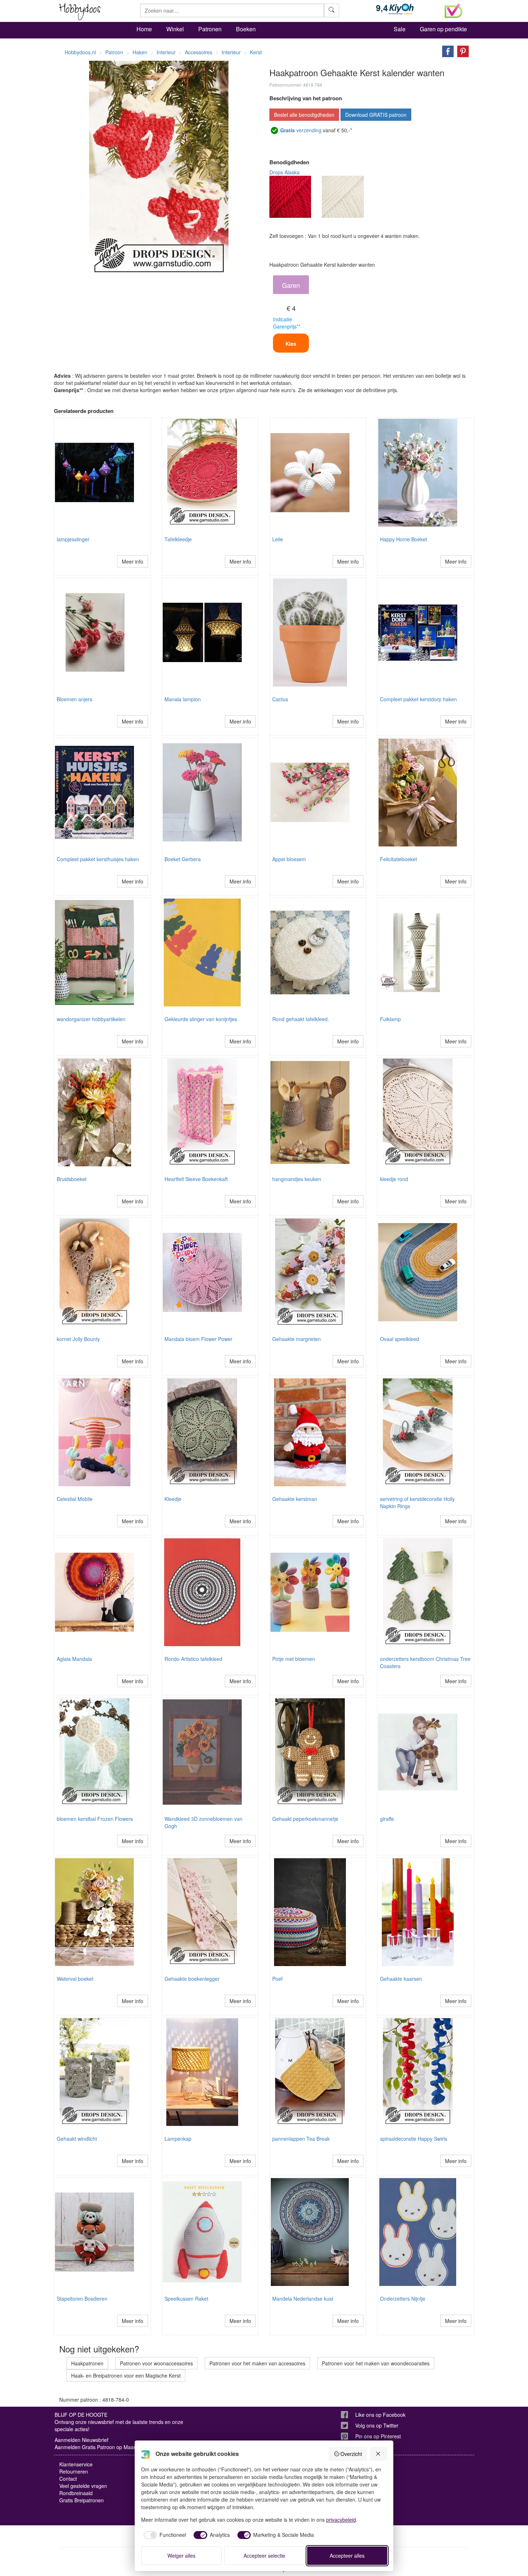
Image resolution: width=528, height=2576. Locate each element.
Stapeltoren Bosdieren (82, 2299)
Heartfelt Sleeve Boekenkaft (196, 1179)
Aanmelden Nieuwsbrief (82, 2440)
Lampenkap (178, 2139)
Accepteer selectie (264, 2556)
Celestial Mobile (75, 1499)
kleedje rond (394, 1179)
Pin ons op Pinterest (378, 2436)
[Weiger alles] (379, 2454)
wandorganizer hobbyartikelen (91, 1019)
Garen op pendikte (443, 29)
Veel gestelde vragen (83, 2486)
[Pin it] (461, 51)
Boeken (246, 29)
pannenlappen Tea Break (301, 2139)
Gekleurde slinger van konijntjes (201, 1019)
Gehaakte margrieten (297, 1339)
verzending (301, 130)
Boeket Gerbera (183, 859)
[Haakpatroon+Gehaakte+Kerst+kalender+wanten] (446, 51)
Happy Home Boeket (404, 539)
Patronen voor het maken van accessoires (257, 2363)
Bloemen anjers (75, 699)
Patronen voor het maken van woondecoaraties (376, 2363)
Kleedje (173, 1499)
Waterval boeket (75, 1979)
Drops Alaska (284, 172)
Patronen (210, 29)
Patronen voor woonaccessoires (156, 2363)
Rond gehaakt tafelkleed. (301, 1019)
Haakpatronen (87, 2363)
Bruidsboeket (72, 1179)
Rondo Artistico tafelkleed (193, 1659)
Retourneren (74, 2471)
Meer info (133, 561)
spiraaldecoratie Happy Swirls (414, 2139)
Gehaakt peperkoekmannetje (305, 1819)
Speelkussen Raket (186, 2299)
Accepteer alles (347, 2556)
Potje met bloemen (294, 1659)
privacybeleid (341, 2520)
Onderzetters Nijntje (403, 2299)
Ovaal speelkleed (400, 1339)
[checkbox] (164, 2535)
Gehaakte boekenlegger (192, 1979)
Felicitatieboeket (399, 859)
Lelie (278, 539)
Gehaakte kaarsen (401, 1979)
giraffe (387, 1819)
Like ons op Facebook (380, 2415)
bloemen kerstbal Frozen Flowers (95, 1819)
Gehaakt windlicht (77, 2139)
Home (144, 29)
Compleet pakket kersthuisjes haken (98, 859)
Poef (277, 1979)
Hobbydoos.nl (80, 52)
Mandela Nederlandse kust (303, 2299)
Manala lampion (183, 699)
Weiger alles (181, 2556)
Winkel (175, 29)
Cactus (280, 699)
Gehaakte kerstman (295, 1499)
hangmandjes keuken (297, 1179)
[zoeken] (332, 10)
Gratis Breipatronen (82, 2500)
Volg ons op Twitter (377, 2425)
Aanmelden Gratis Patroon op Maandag (100, 2447)
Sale (400, 29)
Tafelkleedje (178, 539)
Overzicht (351, 2454)
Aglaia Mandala (74, 1659)
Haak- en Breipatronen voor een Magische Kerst (126, 2375)
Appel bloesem (289, 859)
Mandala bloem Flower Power (198, 1339)
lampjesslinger (73, 539)
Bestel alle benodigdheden (304, 115)
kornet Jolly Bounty (78, 1339)
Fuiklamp (390, 1019)
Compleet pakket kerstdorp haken (418, 699)
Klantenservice (76, 2464)
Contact (68, 2479)
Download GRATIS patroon (376, 115)
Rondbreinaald (76, 2493)
